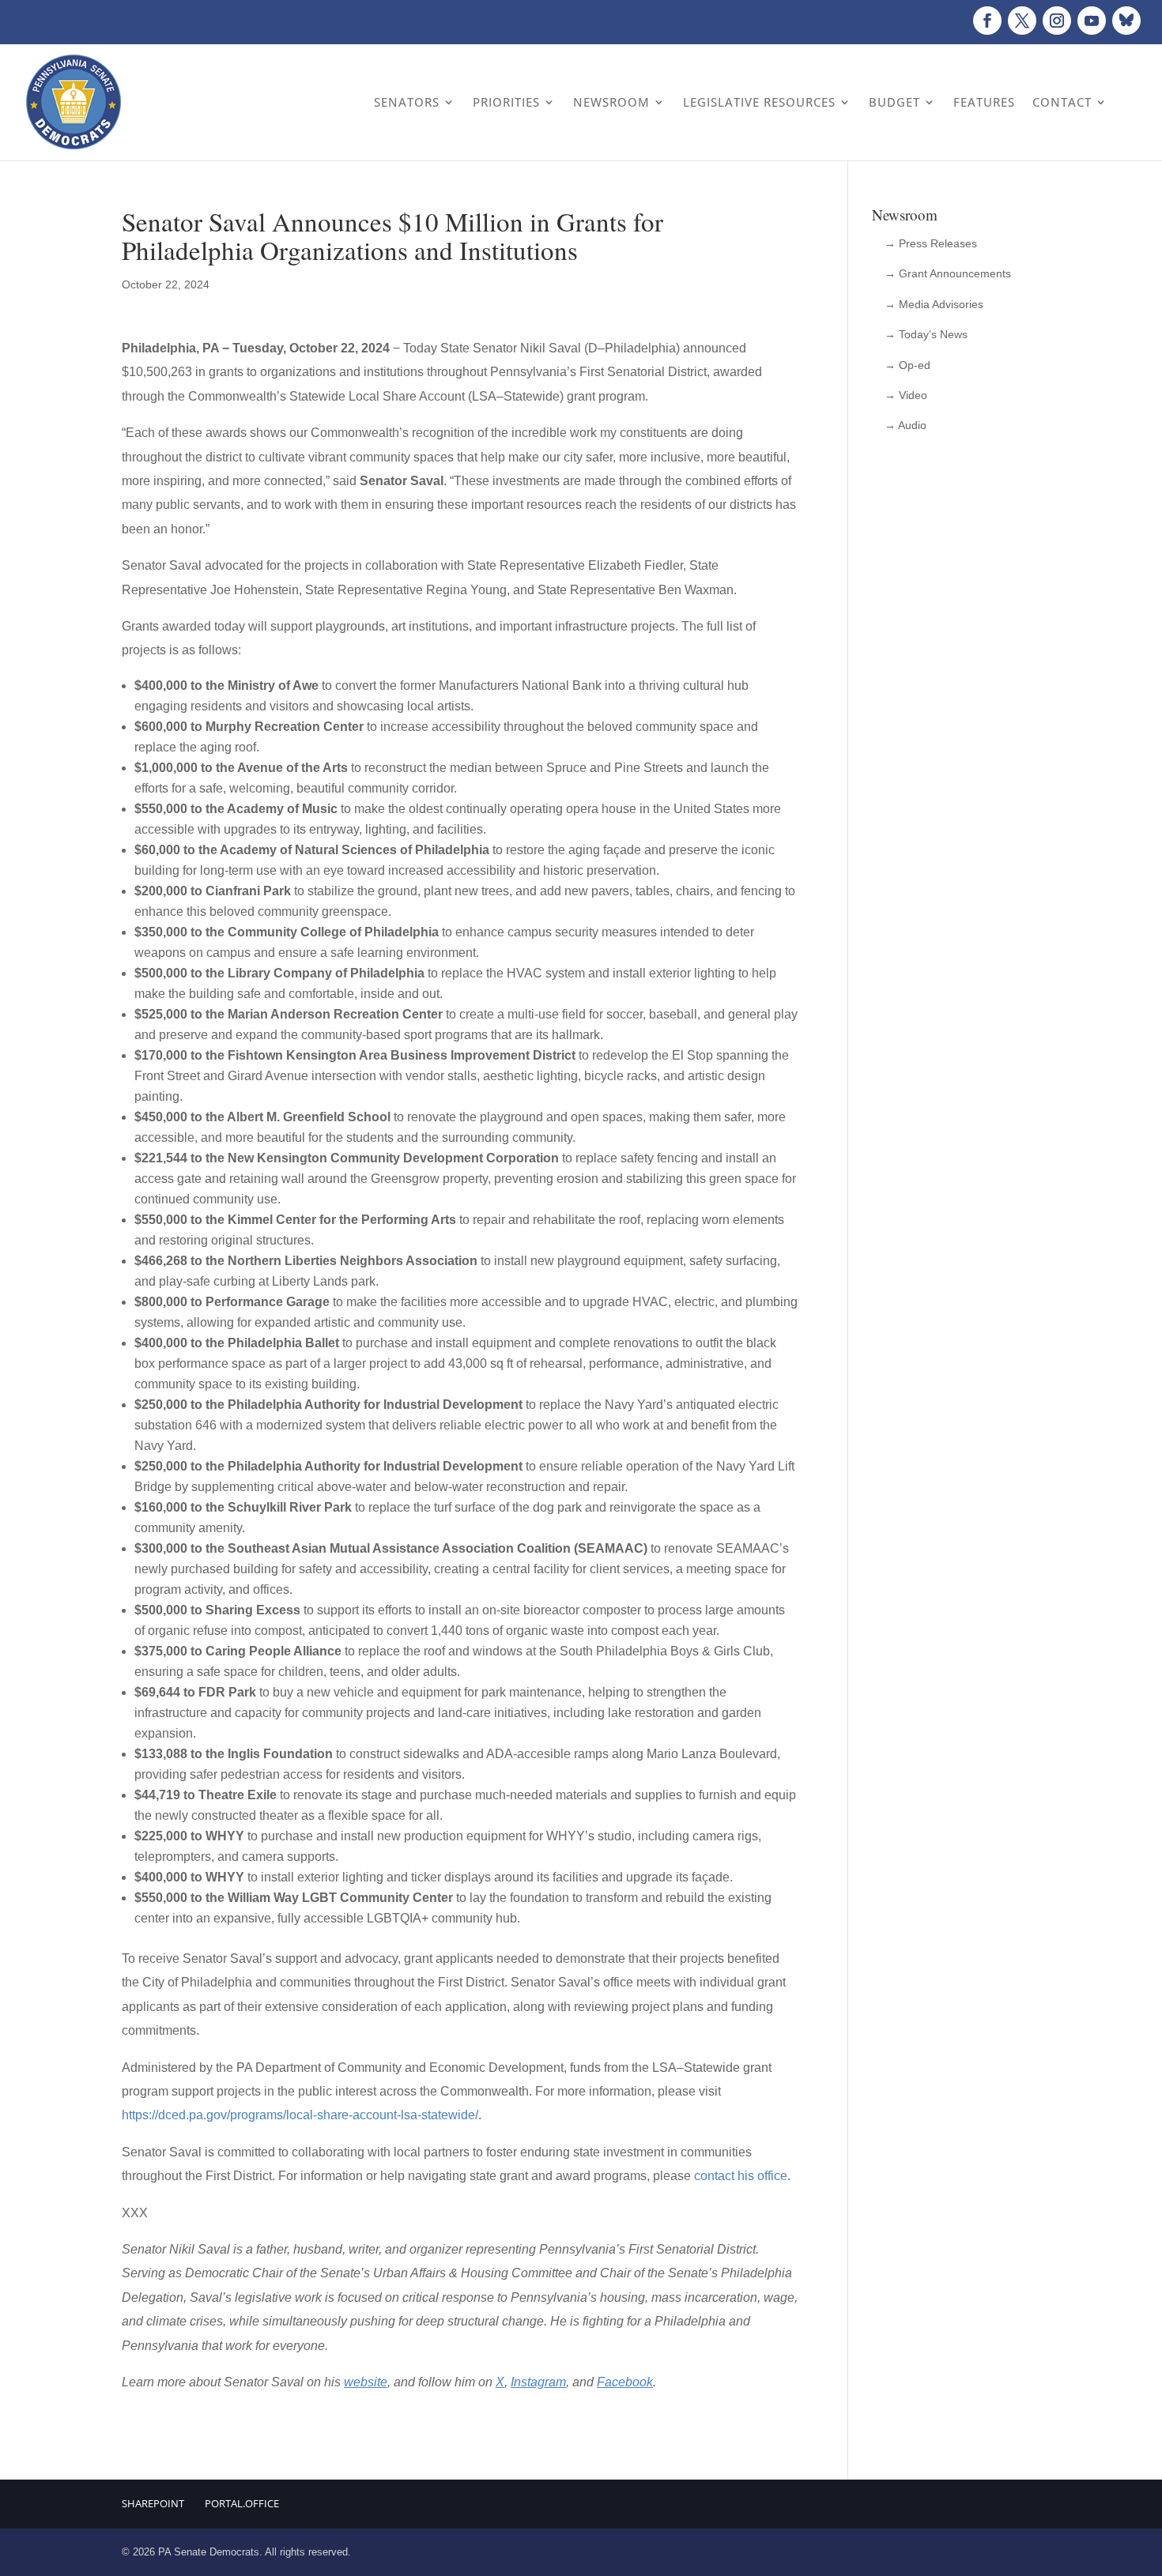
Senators (407, 102)
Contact (1062, 102)
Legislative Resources (759, 102)
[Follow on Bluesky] (1126, 21)
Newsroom (611, 102)
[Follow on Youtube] (1092, 21)
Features (984, 102)
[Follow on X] (1022, 21)
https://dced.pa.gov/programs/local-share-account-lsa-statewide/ (300, 2115)
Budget (894, 102)
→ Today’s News (926, 334)
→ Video (906, 395)
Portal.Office (242, 2503)
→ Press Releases (931, 243)
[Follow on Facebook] (987, 21)
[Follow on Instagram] (1057, 21)
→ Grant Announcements (948, 273)
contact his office (741, 2176)
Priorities (506, 102)
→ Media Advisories (934, 304)
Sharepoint (153, 2503)
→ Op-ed (907, 365)
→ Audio (905, 425)
